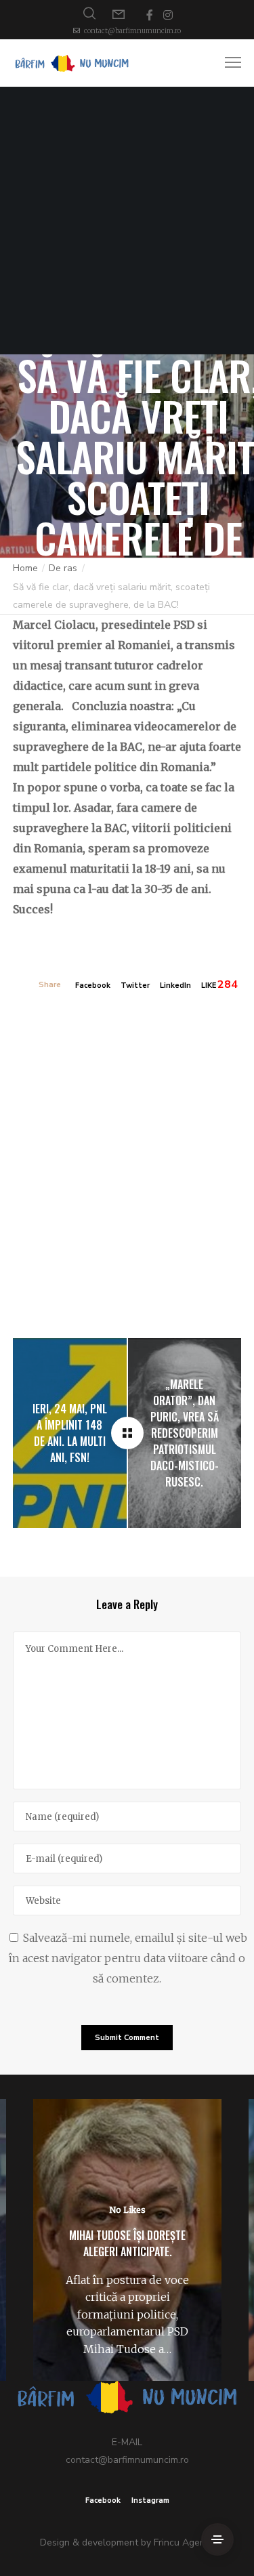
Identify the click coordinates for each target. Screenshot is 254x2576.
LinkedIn (175, 985)
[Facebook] (150, 15)
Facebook (93, 985)
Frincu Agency (184, 2542)
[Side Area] (217, 2539)
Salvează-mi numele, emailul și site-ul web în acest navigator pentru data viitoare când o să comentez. (128, 1958)
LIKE (209, 985)
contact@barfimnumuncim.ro (132, 31)
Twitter (135, 985)
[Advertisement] (127, 221)
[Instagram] (168, 15)
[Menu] (227, 63)
